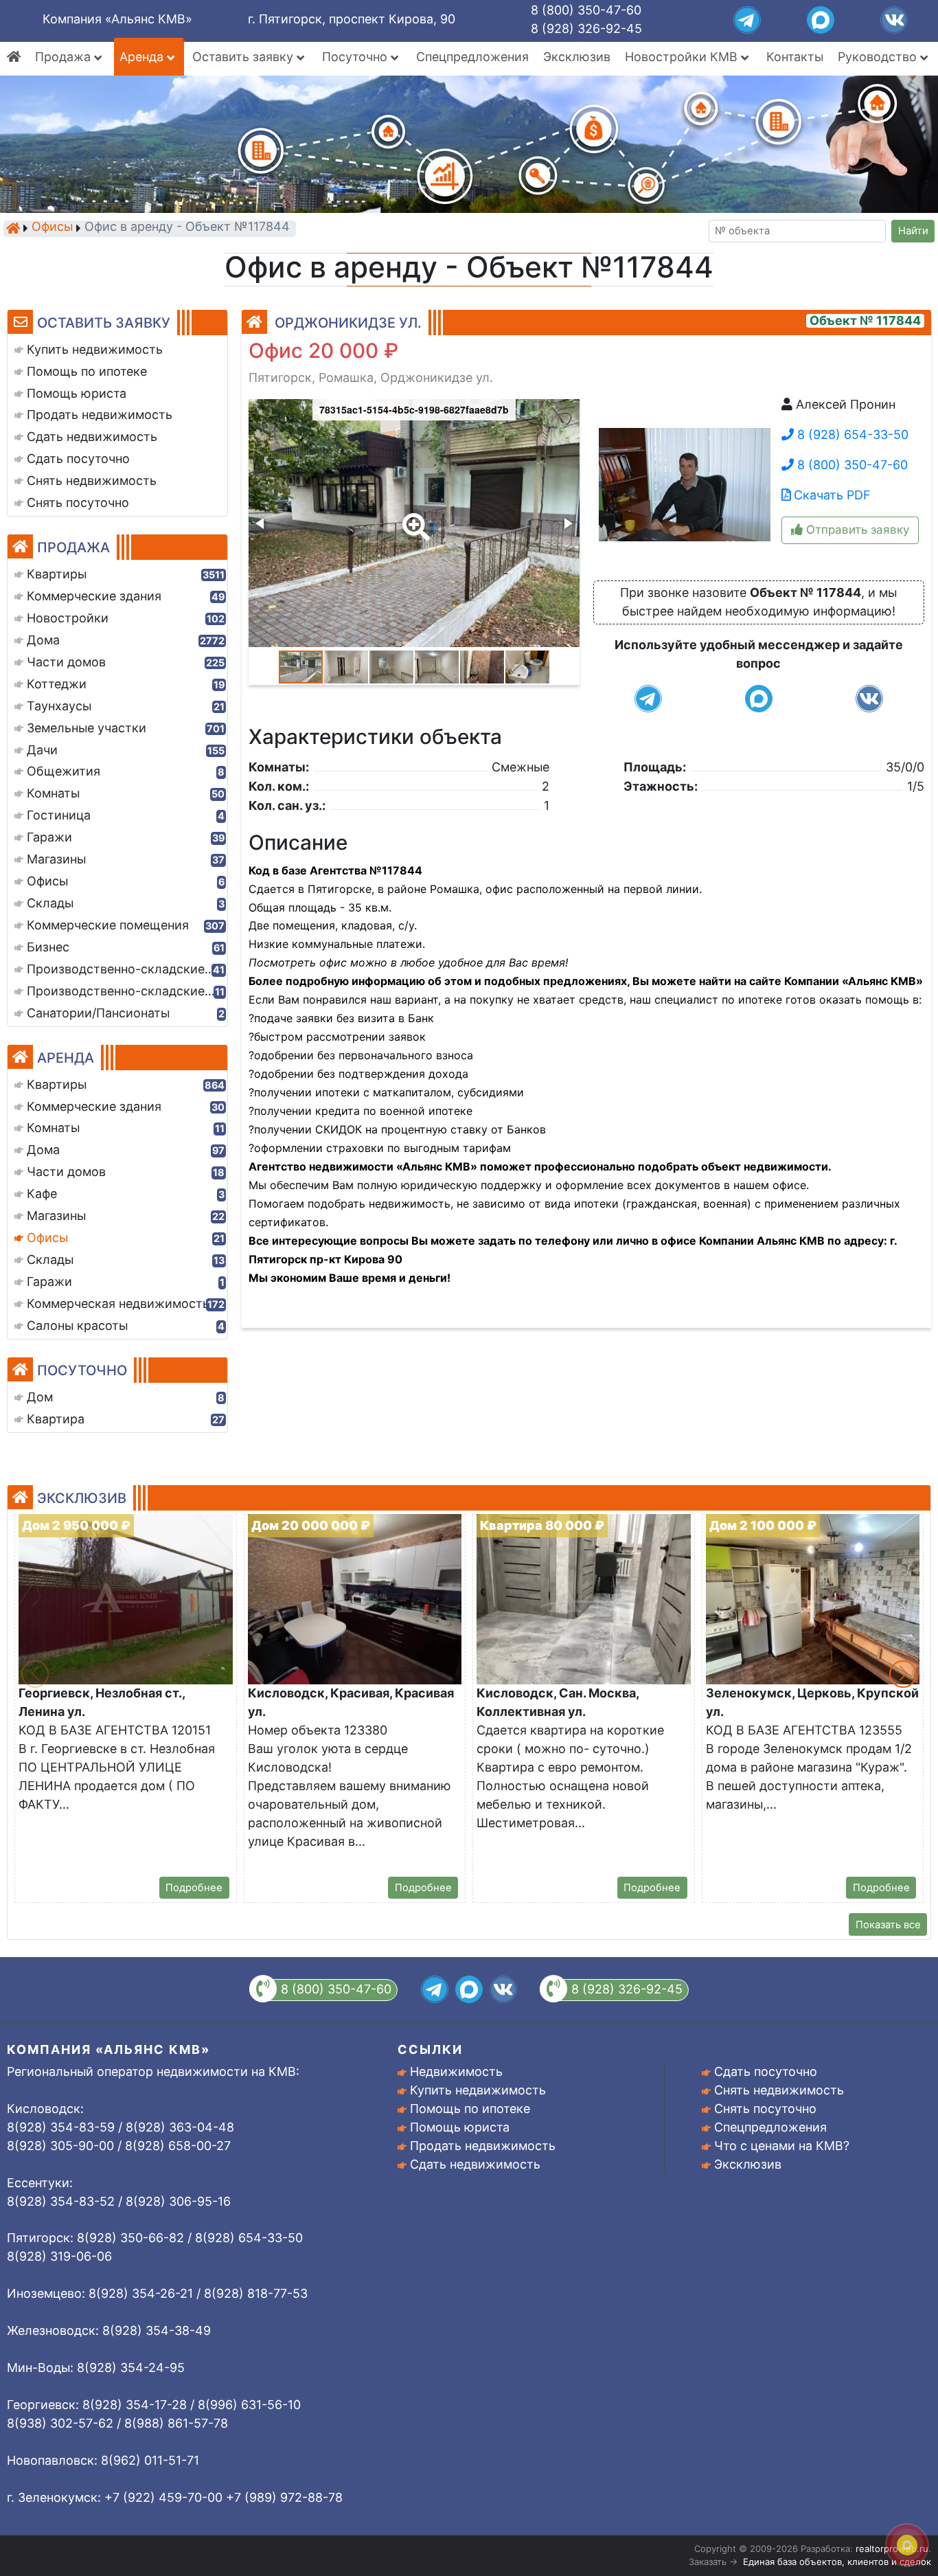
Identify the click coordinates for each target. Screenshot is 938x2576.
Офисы (52, 228)
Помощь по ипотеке (470, 2109)
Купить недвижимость (478, 2090)
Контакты (795, 57)
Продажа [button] (65, 57)
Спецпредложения (472, 57)
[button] (413, 517)
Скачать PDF (831, 495)
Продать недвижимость (483, 2146)
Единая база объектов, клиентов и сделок (837, 2562)
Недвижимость (456, 2071)
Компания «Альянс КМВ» (117, 19)
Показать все (888, 1925)
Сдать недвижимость (475, 2164)
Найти (913, 231)
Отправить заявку (856, 530)
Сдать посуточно (766, 2071)
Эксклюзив (577, 57)
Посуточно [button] (356, 57)
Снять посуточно (765, 2109)
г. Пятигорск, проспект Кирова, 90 (352, 19)
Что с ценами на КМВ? (782, 2146)
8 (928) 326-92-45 (586, 29)
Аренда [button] (143, 57)
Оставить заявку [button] (244, 57)
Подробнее (194, 1888)
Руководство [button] (879, 57)
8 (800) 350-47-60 (586, 10)
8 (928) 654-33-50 (851, 434)
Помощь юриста (460, 2127)
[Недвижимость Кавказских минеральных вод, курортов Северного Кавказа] (13, 228)
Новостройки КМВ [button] (683, 57)
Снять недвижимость (779, 2090)
